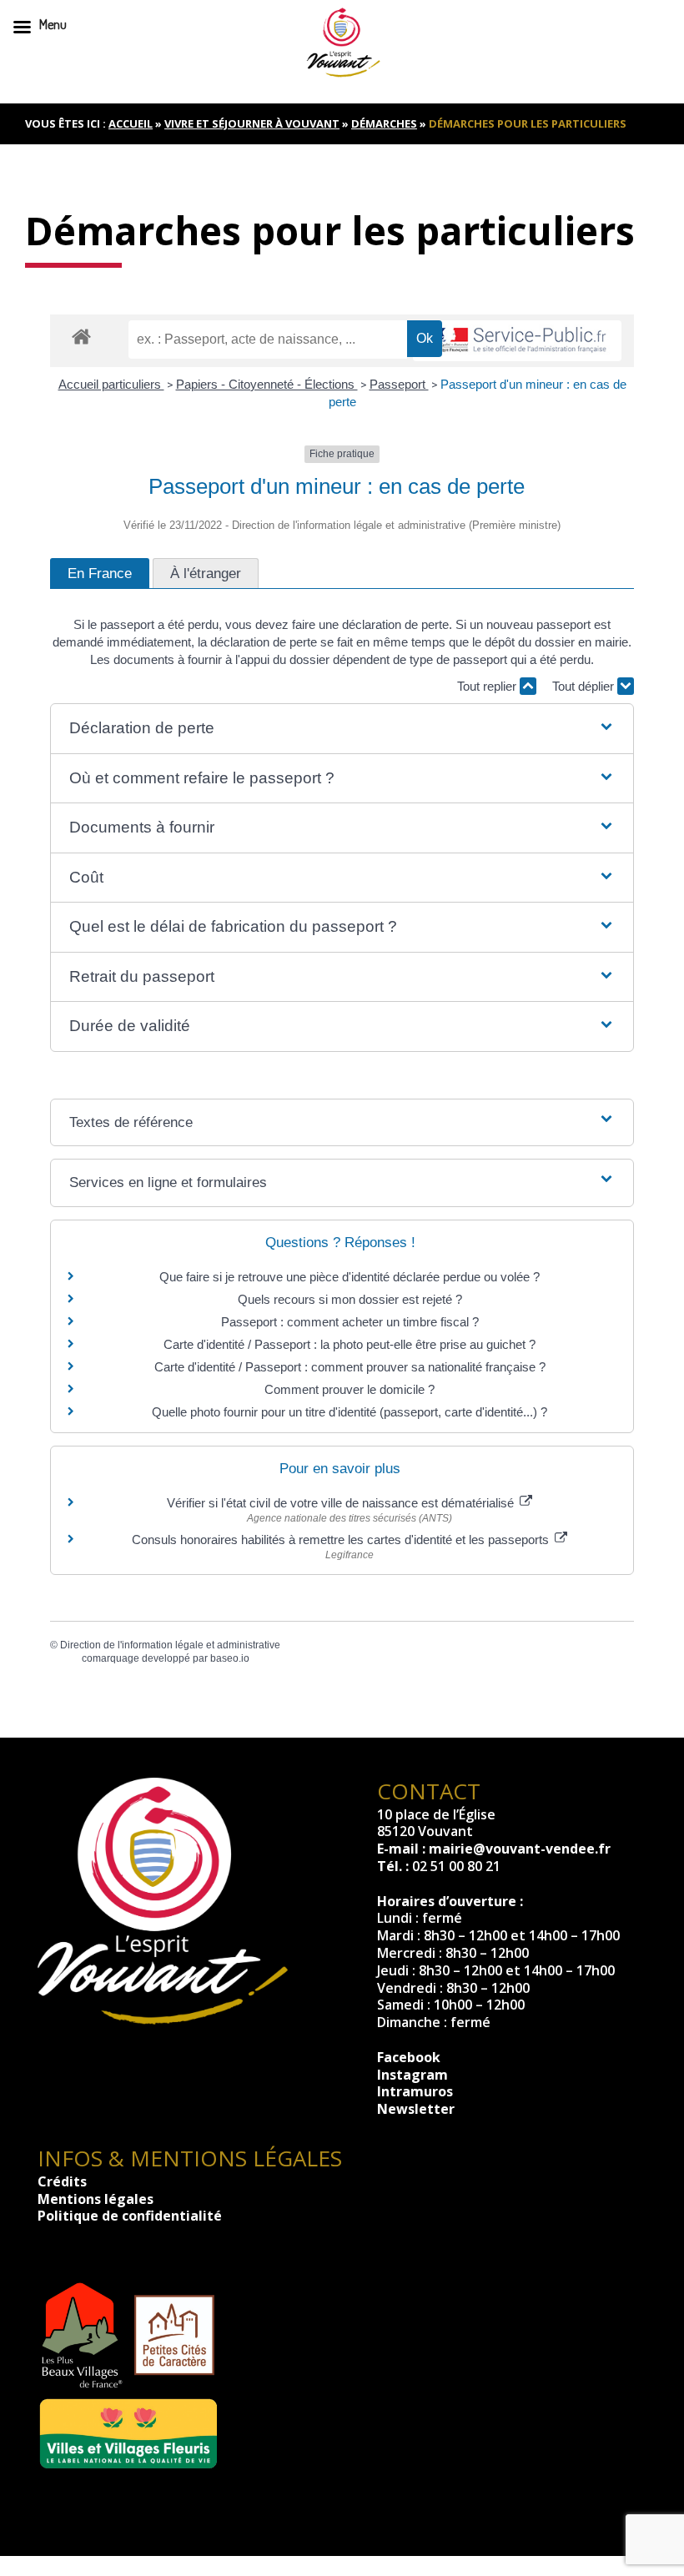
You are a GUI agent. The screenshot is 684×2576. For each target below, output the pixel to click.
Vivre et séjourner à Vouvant (252, 123)
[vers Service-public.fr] (517, 341)
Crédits (62, 2181)
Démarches (384, 123)
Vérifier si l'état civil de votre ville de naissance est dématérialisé (342, 1503)
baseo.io (230, 1658)
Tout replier (488, 686)
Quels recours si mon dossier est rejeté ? (350, 1299)
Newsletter (416, 2109)
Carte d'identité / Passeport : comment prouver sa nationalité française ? (350, 1367)
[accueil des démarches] (81, 336)
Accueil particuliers (111, 384)
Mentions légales (96, 2199)
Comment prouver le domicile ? (350, 1389)
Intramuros (415, 2091)
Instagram (412, 2075)
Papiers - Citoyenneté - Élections (267, 384)
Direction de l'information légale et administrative (170, 1645)
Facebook (409, 2057)
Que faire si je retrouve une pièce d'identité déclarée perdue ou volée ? (350, 1277)
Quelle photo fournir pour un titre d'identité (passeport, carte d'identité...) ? (350, 1412)
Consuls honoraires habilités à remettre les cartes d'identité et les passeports (342, 1540)
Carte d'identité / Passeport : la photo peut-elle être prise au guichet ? (350, 1344)
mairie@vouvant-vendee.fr (520, 1849)
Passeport (399, 384)
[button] (342, 729)
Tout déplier (585, 686)
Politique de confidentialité (130, 2216)
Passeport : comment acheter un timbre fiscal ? (350, 1322)
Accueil (131, 123)
